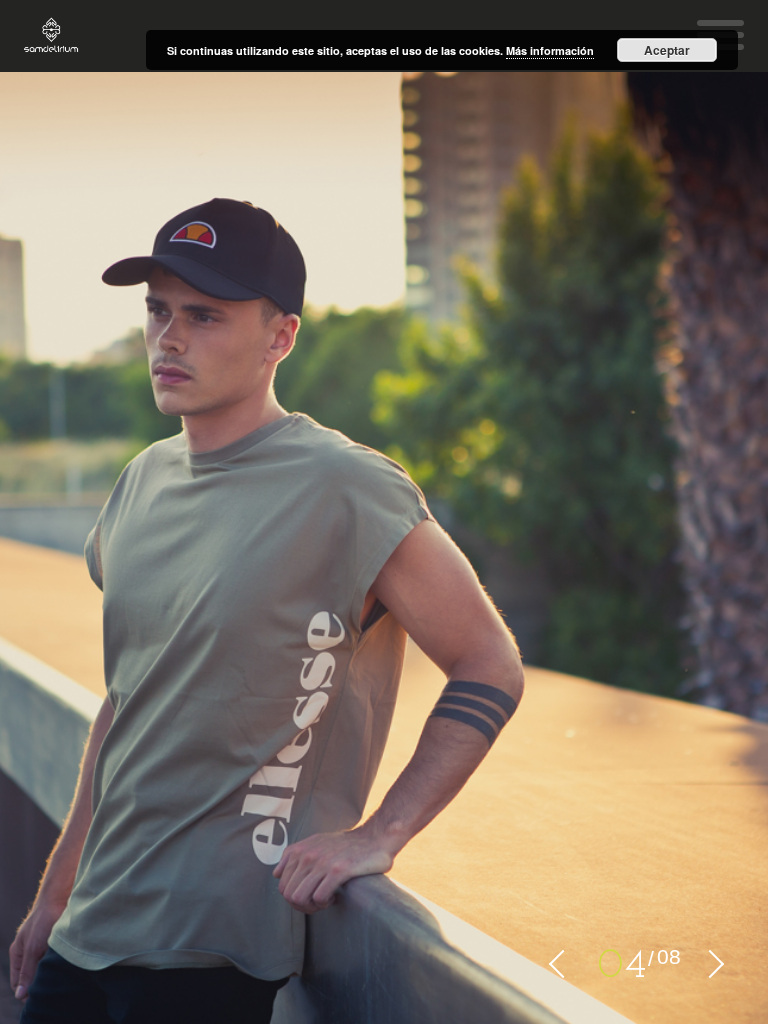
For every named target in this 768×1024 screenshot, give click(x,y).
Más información (550, 50)
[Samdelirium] (51, 36)
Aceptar (667, 50)
